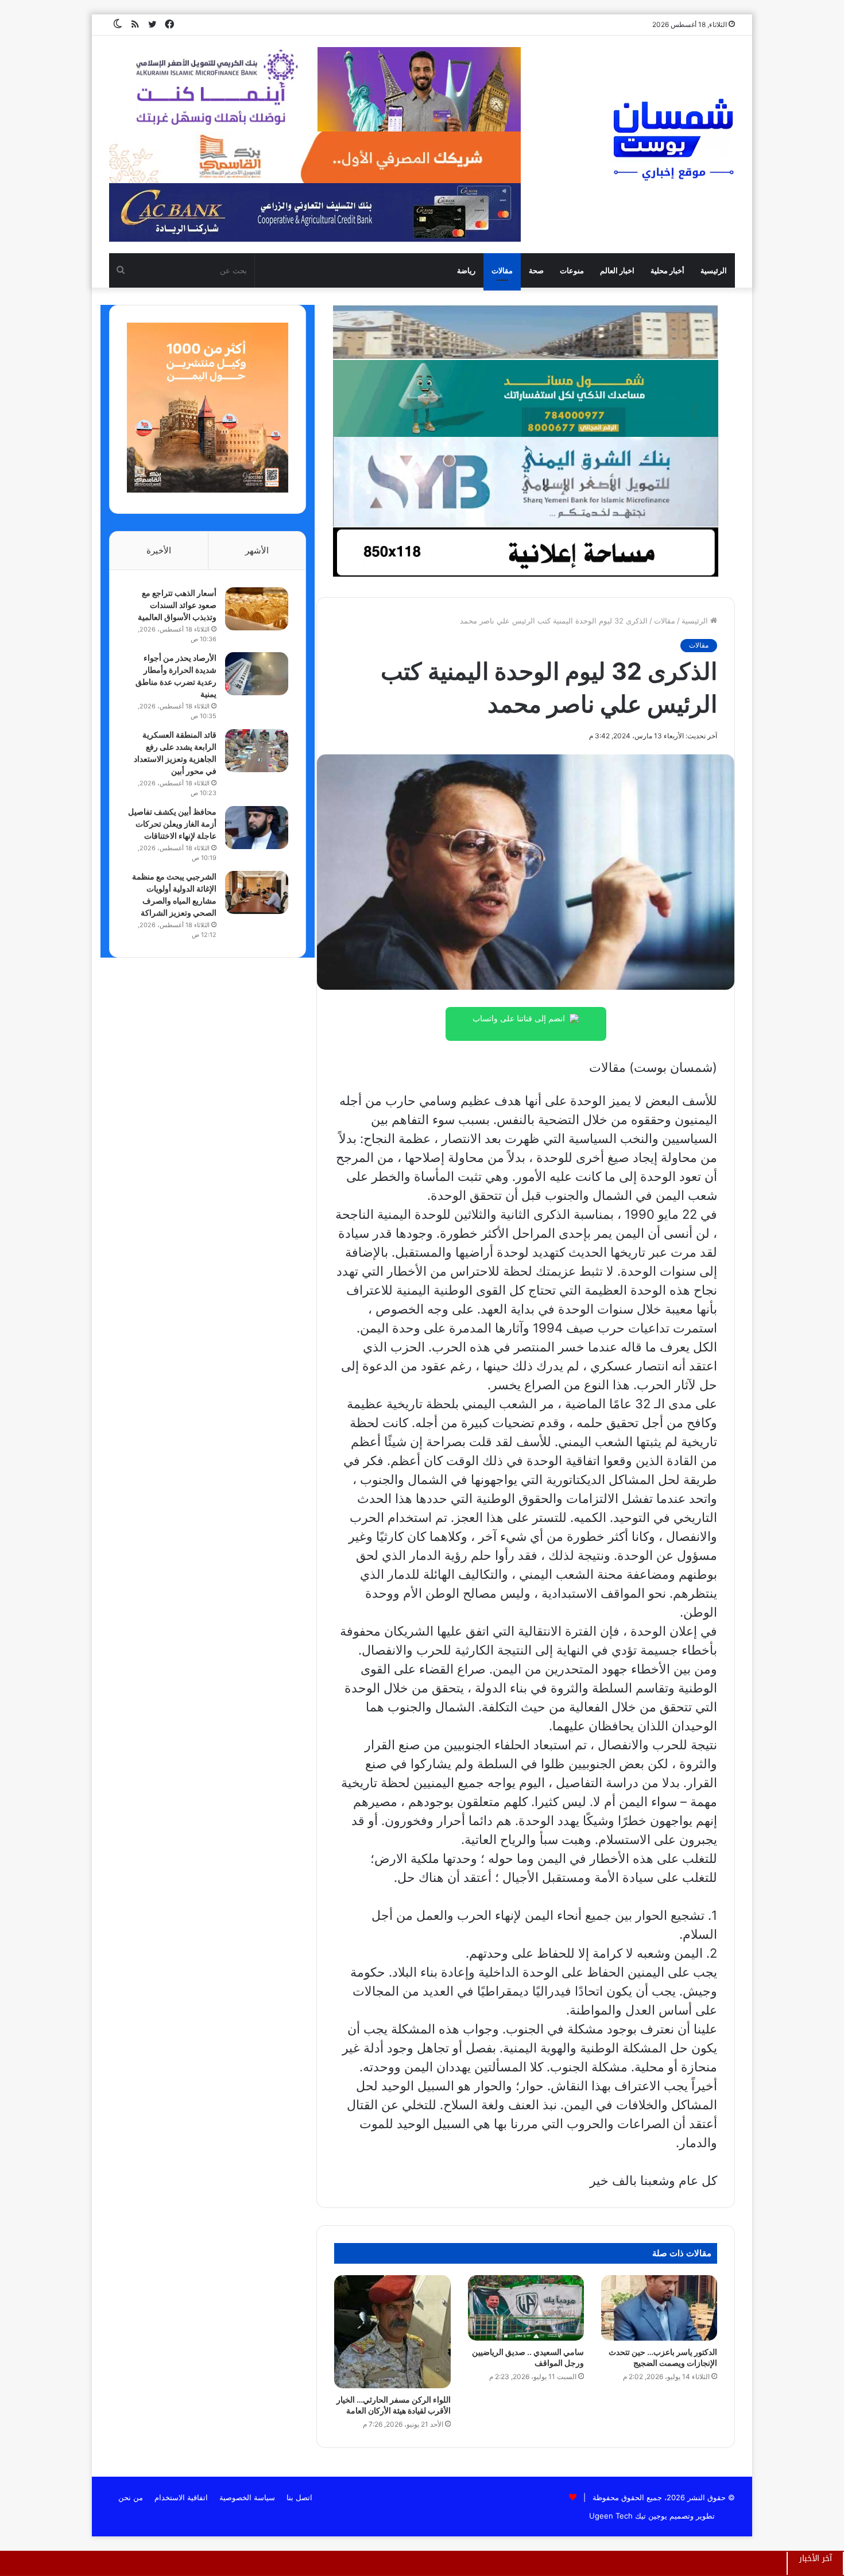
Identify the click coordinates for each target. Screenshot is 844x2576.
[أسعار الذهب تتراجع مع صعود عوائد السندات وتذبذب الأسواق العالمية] (257, 609)
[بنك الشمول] (525, 398)
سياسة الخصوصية (247, 2497)
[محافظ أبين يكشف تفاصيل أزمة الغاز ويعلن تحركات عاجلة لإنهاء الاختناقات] (257, 828)
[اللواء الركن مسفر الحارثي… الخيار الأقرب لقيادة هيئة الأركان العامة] (392, 2332)
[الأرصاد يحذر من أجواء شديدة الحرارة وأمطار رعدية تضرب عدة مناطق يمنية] (257, 674)
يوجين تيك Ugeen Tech (628, 2516)
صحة (536, 270)
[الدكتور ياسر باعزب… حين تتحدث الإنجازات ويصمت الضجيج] (659, 2308)
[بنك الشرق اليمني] (525, 481)
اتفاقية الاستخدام (181, 2497)
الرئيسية (714, 270)
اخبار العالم (617, 270)
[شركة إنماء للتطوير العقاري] (525, 332)
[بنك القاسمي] (208, 490)
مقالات (502, 270)
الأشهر (257, 550)
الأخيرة (159, 550)
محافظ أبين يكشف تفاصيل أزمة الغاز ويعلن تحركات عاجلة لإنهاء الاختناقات (172, 824)
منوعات (572, 270)
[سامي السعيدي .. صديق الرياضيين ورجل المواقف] (526, 2308)
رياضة (466, 270)
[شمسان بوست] (673, 139)
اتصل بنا (299, 2497)
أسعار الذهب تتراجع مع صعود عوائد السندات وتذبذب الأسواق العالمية (177, 605)
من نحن (131, 2497)
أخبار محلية (667, 270)
